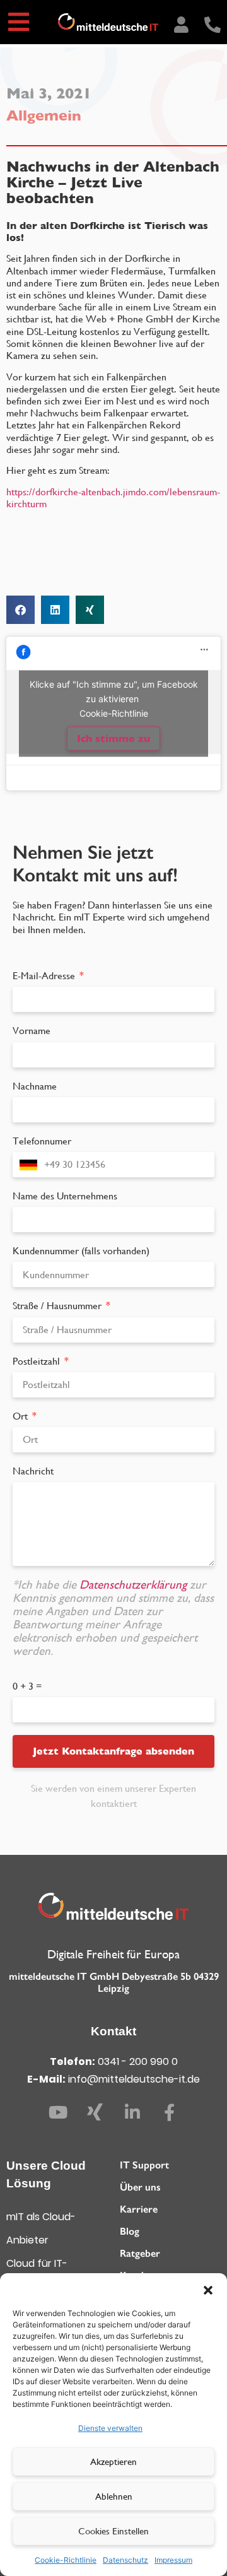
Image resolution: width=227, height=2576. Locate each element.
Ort (21, 1416)
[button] (208, 2289)
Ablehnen (114, 2496)
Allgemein (44, 115)
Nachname (35, 1086)
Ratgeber (140, 2253)
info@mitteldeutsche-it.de (134, 2079)
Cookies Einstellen (113, 2531)
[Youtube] (58, 2112)
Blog (130, 2231)
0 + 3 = (27, 1686)
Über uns (140, 2187)
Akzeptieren (113, 2461)
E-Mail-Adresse (45, 976)
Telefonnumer (42, 1141)
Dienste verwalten (110, 2428)
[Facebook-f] (170, 2112)
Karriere (139, 2209)
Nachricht (33, 1471)
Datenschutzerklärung (135, 1585)
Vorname (32, 1031)
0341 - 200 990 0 (138, 2061)
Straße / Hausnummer (58, 1306)
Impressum (173, 2560)
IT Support (144, 2165)
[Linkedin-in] (132, 2112)
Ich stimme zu (113, 738)
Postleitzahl (38, 1361)
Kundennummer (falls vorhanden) (81, 1251)
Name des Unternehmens (65, 1196)
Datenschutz (125, 2560)
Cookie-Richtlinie (66, 2560)
